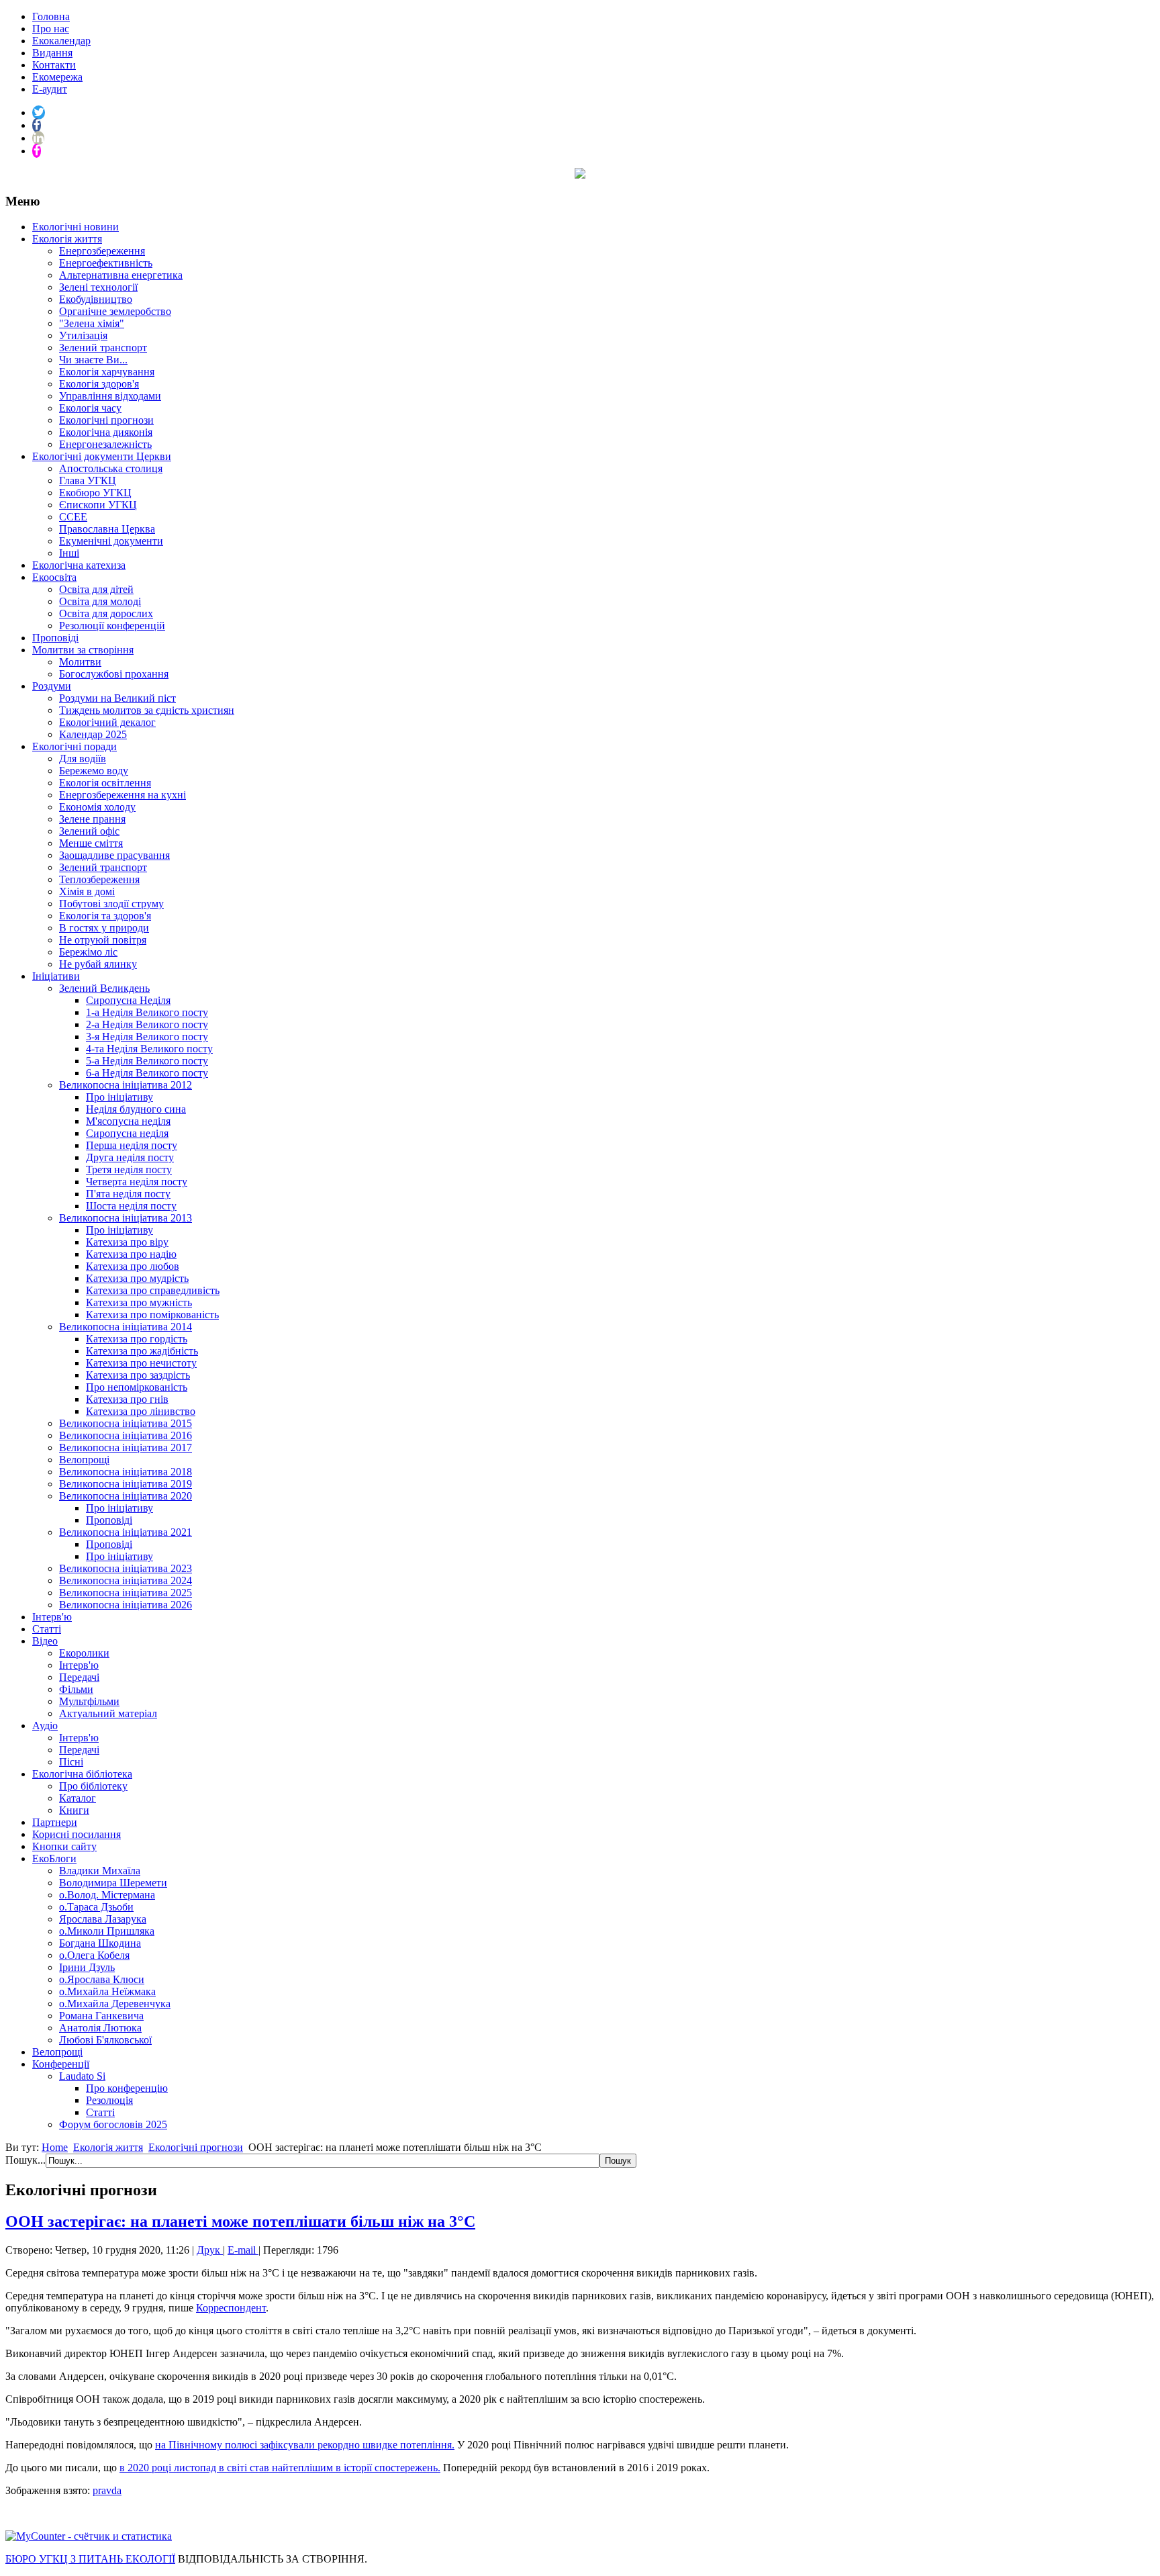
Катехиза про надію (131, 1254)
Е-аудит (50, 89)
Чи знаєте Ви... (93, 360)
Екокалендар (61, 41)
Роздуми (52, 686)
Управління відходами (110, 396)
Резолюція (109, 2100)
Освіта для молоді (100, 601)
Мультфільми (89, 1701)
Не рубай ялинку (98, 964)
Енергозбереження (102, 251)
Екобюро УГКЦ (95, 493)
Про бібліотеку (93, 1786)
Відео (45, 1641)
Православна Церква (107, 529)
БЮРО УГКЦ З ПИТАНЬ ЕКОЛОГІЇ (90, 2559)
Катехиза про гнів (127, 1399)
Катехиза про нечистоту (141, 1363)
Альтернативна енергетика (121, 275)
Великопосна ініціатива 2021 (126, 1532)
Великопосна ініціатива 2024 (126, 1580)
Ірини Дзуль (87, 1967)
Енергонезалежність (105, 444)
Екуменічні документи (111, 541)
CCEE (73, 517)
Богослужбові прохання (114, 674)
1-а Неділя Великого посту (147, 1012)
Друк (210, 2250)
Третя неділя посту (129, 1169)
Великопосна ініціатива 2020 (126, 1496)
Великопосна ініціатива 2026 (126, 1605)
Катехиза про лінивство (141, 1411)
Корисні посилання (77, 1834)
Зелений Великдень (104, 988)
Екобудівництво (96, 299)
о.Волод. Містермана (107, 1895)
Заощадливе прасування (114, 855)
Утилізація (83, 335)
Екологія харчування (107, 372)
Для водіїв (83, 758)
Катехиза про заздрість (138, 1375)
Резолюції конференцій (112, 626)
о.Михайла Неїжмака (107, 1991)
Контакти (54, 65)
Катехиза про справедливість (153, 1290)
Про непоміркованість (137, 1387)
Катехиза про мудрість (137, 1278)
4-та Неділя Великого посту (149, 1049)
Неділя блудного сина (136, 1109)
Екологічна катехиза (79, 565)
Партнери (55, 1822)
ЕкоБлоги (54, 1858)
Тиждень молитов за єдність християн (147, 710)
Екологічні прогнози (106, 420)
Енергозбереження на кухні (123, 795)
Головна (51, 16)
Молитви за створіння (83, 650)
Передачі (79, 1677)
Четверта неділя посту (137, 1182)
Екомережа (57, 77)
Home (55, 2147)
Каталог (78, 1798)
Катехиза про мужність (139, 1302)
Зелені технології (98, 287)
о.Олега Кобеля (94, 1955)
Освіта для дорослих (106, 613)
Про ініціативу (119, 1097)
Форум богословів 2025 (113, 2124)
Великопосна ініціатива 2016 (126, 1435)
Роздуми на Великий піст (117, 698)
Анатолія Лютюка (100, 2028)
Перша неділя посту (132, 1145)
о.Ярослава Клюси (102, 1979)
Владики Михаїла (100, 1871)
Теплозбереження (99, 879)
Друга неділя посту (130, 1157)
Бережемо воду (94, 771)
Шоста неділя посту (131, 1206)
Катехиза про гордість (137, 1339)
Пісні (71, 1762)
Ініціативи (56, 976)
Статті (47, 1629)
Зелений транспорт (103, 348)
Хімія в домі (87, 891)
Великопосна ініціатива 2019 (126, 1484)
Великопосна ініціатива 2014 (126, 1327)
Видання (52, 53)
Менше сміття (91, 843)
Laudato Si (82, 2076)
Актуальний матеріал (108, 1713)
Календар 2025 (93, 734)
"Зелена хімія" (92, 323)
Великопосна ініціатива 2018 (126, 1472)
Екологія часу (90, 408)
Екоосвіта (54, 577)
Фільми (76, 1689)
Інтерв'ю (52, 1617)
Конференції (61, 2064)
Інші (69, 553)
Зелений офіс (89, 831)
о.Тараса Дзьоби (96, 1907)
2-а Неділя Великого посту (147, 1024)
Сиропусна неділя (127, 1133)
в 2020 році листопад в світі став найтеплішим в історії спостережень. (280, 2468)
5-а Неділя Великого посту (147, 1061)
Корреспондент (231, 2308)
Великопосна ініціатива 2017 (126, 1447)
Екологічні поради (75, 746)
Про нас (51, 29)
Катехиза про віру (127, 1242)
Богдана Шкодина (100, 1943)
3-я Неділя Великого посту (147, 1037)
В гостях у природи (104, 928)
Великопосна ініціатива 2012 (126, 1085)
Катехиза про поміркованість (152, 1315)
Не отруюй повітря (103, 940)
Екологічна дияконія (106, 432)
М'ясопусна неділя (128, 1121)
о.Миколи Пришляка (107, 1931)
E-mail (243, 2250)
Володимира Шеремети (113, 1883)
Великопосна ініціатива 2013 (126, 1218)
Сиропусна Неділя (128, 1000)
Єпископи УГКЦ (98, 505)
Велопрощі (84, 1460)
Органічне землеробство (115, 311)
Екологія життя (67, 239)
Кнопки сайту (64, 1846)
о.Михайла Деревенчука (115, 2004)
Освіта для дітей (96, 589)
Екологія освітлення (105, 783)
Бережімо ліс (88, 952)
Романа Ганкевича (101, 2016)
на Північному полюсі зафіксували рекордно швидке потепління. (305, 2445)
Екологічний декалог (107, 722)
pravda (107, 2490)
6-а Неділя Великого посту (147, 1073)
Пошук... (26, 2160)
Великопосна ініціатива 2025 (126, 1593)
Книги (74, 1810)
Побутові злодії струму (111, 904)
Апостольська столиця (111, 468)
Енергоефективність (106, 263)
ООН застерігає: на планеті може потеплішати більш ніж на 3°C (240, 2221)
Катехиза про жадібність (142, 1351)
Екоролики (84, 1653)
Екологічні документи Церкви (102, 456)
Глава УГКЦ (88, 480)
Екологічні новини (76, 227)
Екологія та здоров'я (105, 916)
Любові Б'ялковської (105, 2040)
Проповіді (55, 638)
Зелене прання (92, 819)
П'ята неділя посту (128, 1194)
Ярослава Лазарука (103, 1919)
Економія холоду (97, 807)
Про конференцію (127, 2088)
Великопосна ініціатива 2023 (126, 1568)
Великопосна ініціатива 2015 (126, 1423)
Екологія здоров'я (99, 384)
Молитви (80, 662)
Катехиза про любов (133, 1266)
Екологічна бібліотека (82, 1774)
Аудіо (45, 1726)
